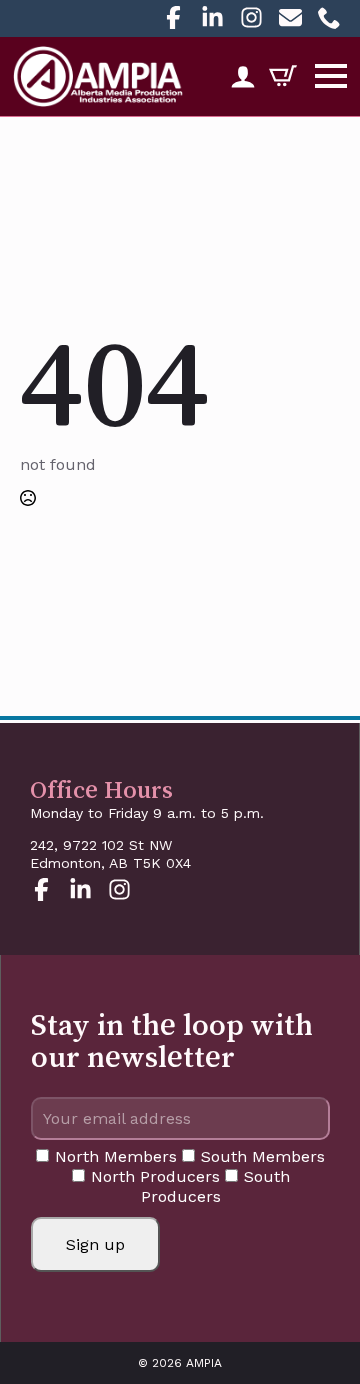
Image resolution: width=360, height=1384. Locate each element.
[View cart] (276, 76)
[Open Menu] (331, 76)
